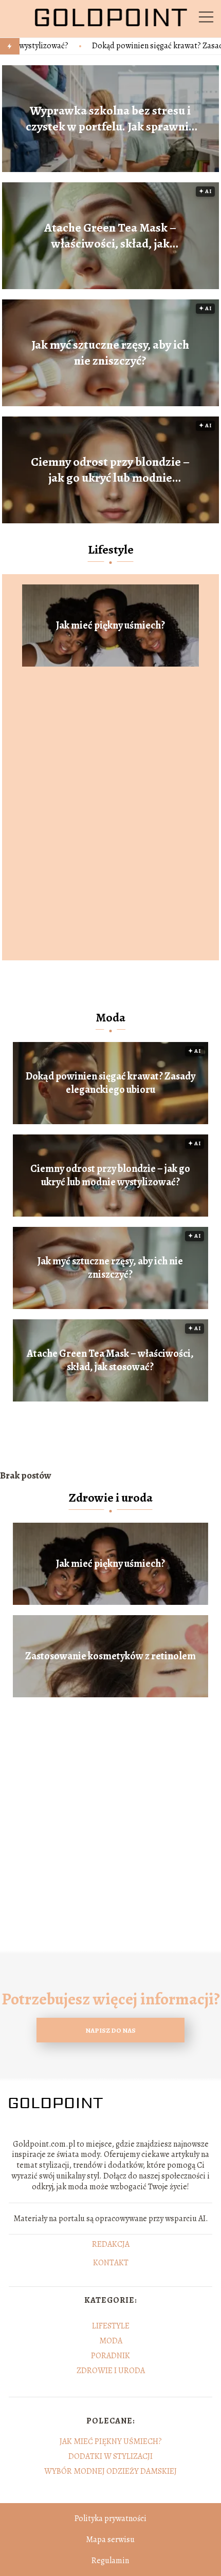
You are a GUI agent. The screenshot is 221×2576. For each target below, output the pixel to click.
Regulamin (110, 2561)
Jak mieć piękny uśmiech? (110, 626)
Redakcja (111, 2245)
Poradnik (110, 2356)
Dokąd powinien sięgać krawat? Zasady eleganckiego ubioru (110, 1083)
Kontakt (111, 2263)
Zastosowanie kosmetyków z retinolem (110, 1656)
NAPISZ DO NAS (110, 2030)
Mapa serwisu (110, 2540)
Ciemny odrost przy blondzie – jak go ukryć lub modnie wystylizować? (110, 470)
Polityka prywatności (110, 2518)
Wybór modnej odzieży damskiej (110, 2471)
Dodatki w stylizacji (110, 2456)
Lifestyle (111, 550)
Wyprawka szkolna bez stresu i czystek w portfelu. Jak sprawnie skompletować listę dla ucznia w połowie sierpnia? (110, 119)
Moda (110, 1017)
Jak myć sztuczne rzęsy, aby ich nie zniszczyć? (110, 353)
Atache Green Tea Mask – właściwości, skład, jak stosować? (110, 236)
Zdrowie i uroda (111, 1498)
